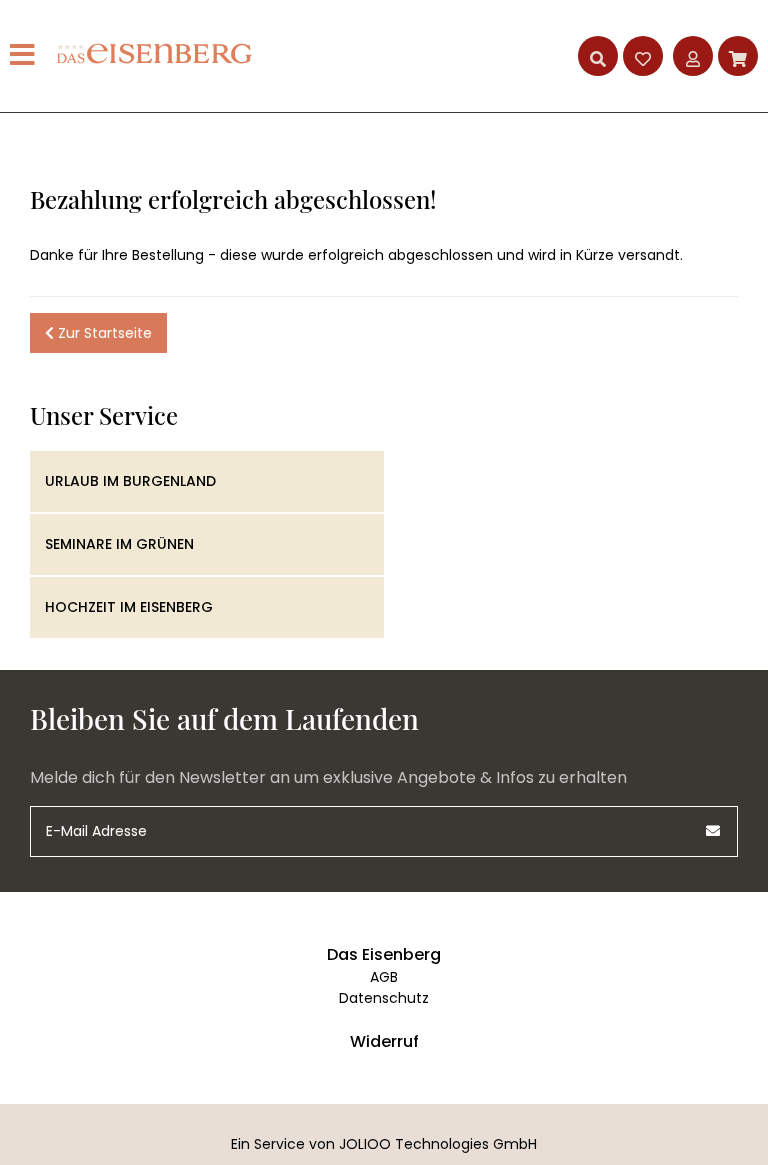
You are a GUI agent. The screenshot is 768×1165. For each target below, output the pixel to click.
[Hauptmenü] (25, 56)
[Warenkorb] (738, 56)
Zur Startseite (103, 333)
